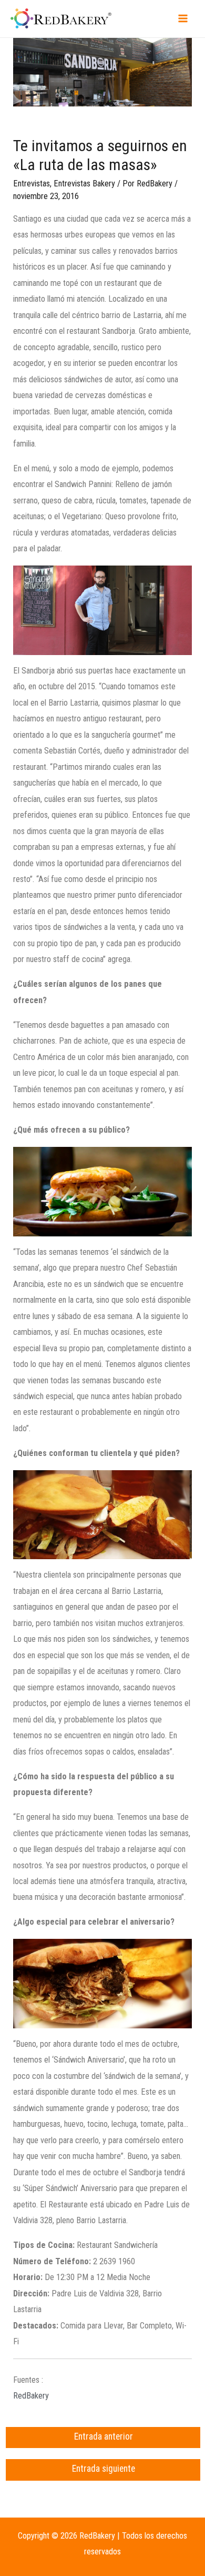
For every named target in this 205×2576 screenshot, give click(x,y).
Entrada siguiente (104, 2469)
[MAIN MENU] (183, 19)
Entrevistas (32, 184)
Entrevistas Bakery (84, 184)
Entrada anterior (104, 2436)
